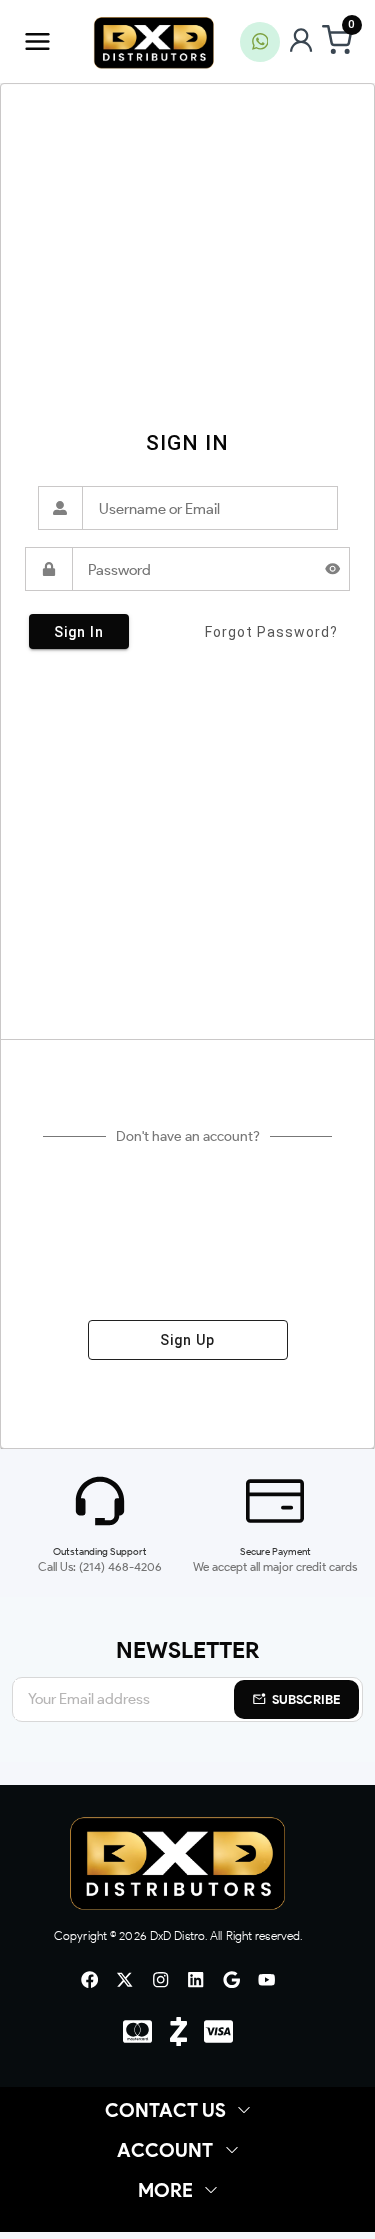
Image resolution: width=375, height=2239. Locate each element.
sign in (79, 632)
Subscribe (306, 1699)
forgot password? (271, 632)
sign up (187, 1340)
